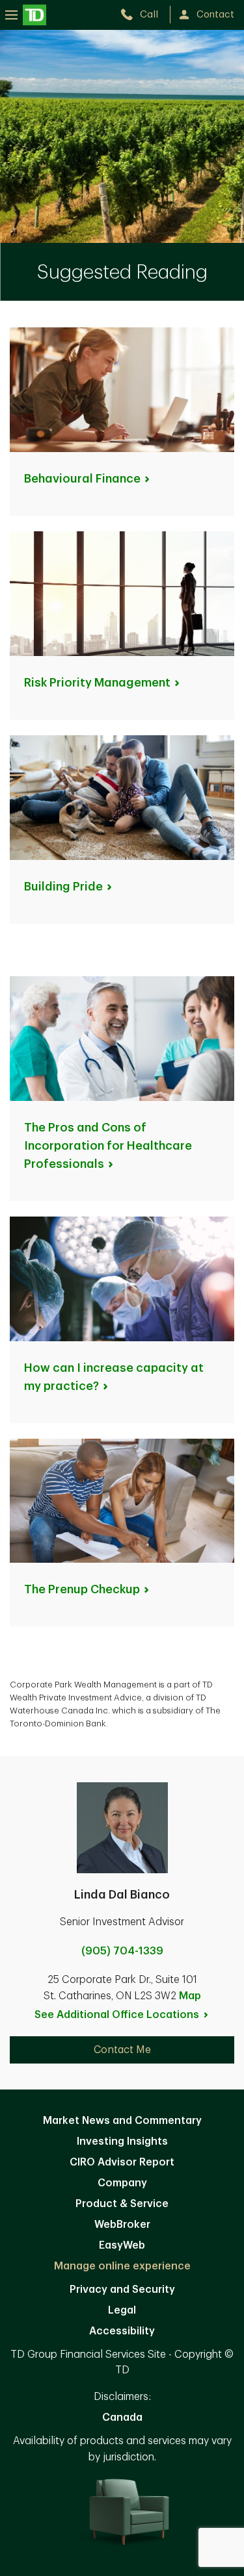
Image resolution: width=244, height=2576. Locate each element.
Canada (122, 2418)
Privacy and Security (122, 2290)
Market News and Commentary (122, 2121)
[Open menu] (26, 15)
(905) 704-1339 (122, 1951)
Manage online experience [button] (122, 2266)
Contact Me (122, 2050)
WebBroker (122, 2225)
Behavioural (82, 479)
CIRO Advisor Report (122, 2162)
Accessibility (122, 2331)
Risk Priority (97, 683)
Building (63, 887)
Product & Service (122, 2204)
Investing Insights (122, 2141)
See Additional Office (117, 2015)
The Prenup (82, 1589)
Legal (122, 2310)
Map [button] (190, 1996)
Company (122, 2183)
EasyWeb (122, 2245)
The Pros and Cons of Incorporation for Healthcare (108, 1146)
